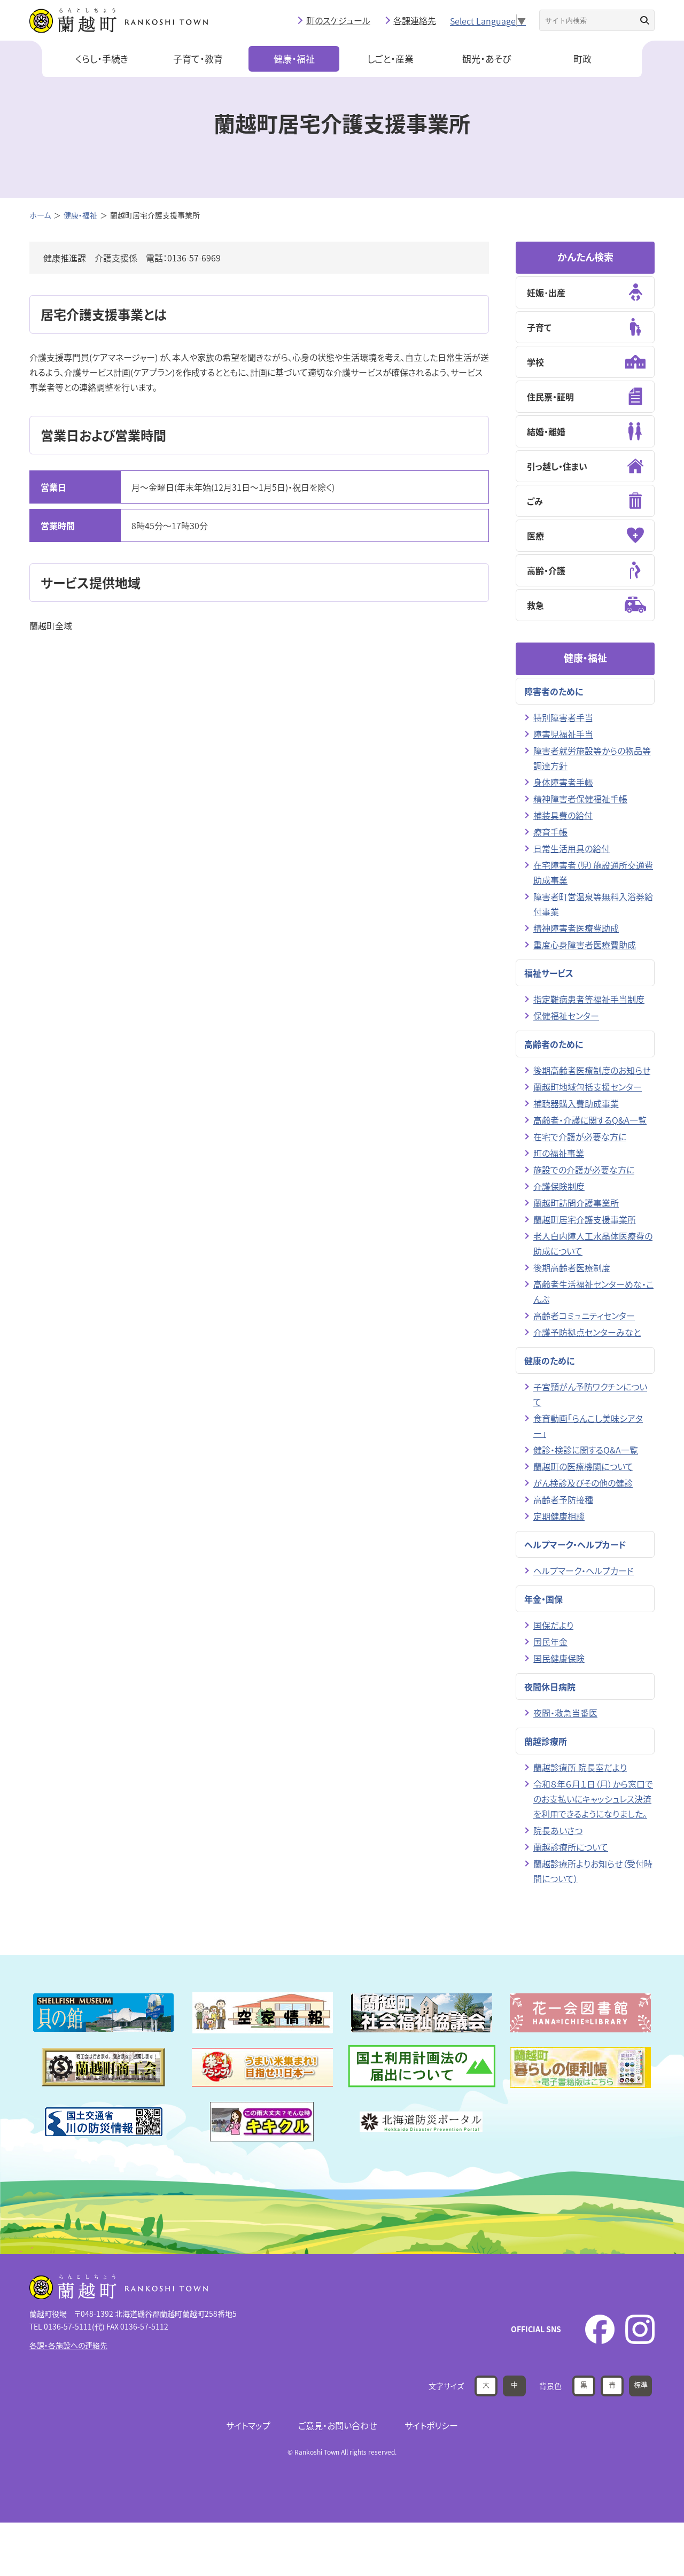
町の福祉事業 (559, 1153)
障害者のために (554, 691)
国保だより (553, 1625)
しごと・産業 (390, 59)
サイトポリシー (431, 2425)
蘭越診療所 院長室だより (580, 1767)
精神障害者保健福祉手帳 (580, 799)
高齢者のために (554, 1044)
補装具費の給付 (563, 815)
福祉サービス (549, 973)
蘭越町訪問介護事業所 (576, 1203)
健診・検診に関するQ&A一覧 (586, 1450)
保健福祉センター (566, 1016)
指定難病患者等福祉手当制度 (589, 999)
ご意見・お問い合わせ (337, 2425)
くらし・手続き (102, 59)
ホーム (40, 215)
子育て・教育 (198, 59)
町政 (582, 59)
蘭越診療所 (546, 1741)
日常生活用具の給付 (572, 848)
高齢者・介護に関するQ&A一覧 (590, 1120)
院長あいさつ (558, 1830)
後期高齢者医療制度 (572, 1267)
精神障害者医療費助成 (576, 928)
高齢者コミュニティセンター (584, 1316)
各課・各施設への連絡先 (68, 2345)
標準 (641, 2384)
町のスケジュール (338, 20)
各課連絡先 (415, 20)
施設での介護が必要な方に (584, 1170)
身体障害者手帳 (563, 782)
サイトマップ (248, 2425)
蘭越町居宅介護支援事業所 (585, 1219)
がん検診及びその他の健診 (583, 1483)
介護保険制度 (559, 1186)
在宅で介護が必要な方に (580, 1136)
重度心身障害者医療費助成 (585, 945)
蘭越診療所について (571, 1847)
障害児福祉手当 (563, 734)
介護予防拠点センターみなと (587, 1332)
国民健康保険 (559, 1658)
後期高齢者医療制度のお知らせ (592, 1070)
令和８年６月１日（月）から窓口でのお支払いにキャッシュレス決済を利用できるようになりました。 (593, 1799)
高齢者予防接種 (563, 1499)
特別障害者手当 (563, 717)
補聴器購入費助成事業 (576, 1103)
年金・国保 (543, 1599)
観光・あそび (487, 59)
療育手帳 (550, 832)
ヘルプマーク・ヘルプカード (575, 1544)
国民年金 (550, 1642)
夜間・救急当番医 (565, 1713)
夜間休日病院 (550, 1687)
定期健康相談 (559, 1516)
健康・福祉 (294, 59)
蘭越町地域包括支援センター (588, 1087)
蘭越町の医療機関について (583, 1466)
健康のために (549, 1360)
